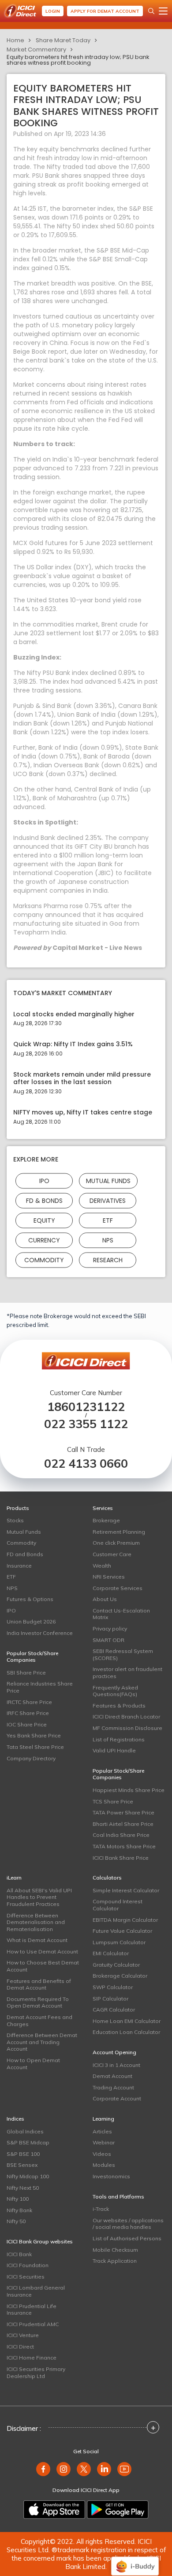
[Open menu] (163, 11)
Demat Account (112, 2076)
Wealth (102, 1566)
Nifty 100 (18, 2199)
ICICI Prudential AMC (33, 2324)
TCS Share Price (113, 1801)
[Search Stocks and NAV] (151, 11)
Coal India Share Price (121, 1835)
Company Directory (31, 1758)
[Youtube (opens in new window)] (124, 2469)
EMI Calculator (111, 1953)
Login (53, 11)
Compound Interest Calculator (118, 1905)
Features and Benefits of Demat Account (39, 1984)
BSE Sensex (22, 2165)
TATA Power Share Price (123, 1812)
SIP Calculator (110, 1999)
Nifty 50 (16, 2221)
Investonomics (111, 2176)
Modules (104, 2165)
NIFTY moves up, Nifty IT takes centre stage (83, 1112)
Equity (44, 1220)
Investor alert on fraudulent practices (127, 1673)
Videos (102, 2154)
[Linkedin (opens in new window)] (104, 2469)
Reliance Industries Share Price (40, 1687)
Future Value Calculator (122, 1931)
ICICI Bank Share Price (121, 1858)
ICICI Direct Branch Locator (126, 1717)
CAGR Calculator (114, 2010)
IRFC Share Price (28, 1713)
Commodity (44, 1260)
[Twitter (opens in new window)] (84, 2469)
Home (15, 40)
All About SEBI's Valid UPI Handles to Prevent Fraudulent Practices (39, 1897)
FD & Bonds (44, 1200)
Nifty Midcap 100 (28, 2176)
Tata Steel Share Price (35, 1747)
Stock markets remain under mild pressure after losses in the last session (82, 1078)
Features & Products (119, 1706)
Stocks (15, 1520)
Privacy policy (110, 1629)
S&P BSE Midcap (28, 2142)
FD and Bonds (25, 1554)
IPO (44, 1180)
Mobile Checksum (115, 2250)
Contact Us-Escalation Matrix (121, 1614)
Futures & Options (30, 1599)
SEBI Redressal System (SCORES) (123, 1654)
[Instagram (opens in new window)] (64, 2469)
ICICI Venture (23, 2335)
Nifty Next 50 (23, 2188)
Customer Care (112, 1554)
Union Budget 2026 (31, 1621)
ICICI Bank (19, 2254)
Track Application (115, 2261)
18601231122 (86, 1407)
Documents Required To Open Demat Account (38, 2003)
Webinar (104, 2142)
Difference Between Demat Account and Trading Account (42, 2042)
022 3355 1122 (86, 1424)
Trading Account (113, 2087)
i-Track (101, 2209)
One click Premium (116, 1543)
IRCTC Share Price (29, 1702)
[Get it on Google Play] (118, 2510)
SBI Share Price (26, 1673)
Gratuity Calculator (116, 1965)
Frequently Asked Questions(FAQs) (115, 1691)
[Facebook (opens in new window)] (43, 2469)
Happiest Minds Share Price (129, 1790)
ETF (108, 1220)
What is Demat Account (37, 1940)
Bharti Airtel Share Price (123, 1824)
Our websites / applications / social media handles (128, 2224)
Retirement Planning (119, 1532)
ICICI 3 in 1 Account (116, 2065)
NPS (108, 1240)
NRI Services (109, 1577)
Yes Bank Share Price (34, 1735)
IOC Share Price (27, 1724)
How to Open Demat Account (33, 2064)
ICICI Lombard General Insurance (36, 2291)
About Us (105, 1599)
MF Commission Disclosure (127, 1728)
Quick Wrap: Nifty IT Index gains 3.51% (73, 1044)
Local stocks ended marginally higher (74, 1014)
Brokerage (106, 1520)
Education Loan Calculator (126, 2032)
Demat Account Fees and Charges (39, 2021)
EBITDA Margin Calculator (125, 1920)
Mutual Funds (108, 1180)
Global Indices (25, 2131)
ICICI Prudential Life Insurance (32, 2310)
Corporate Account (117, 2098)
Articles (102, 2131)
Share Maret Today (63, 40)
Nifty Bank (19, 2210)
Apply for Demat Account (105, 11)
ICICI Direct (20, 2347)
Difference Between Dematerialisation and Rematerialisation (36, 1922)
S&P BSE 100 (23, 2154)
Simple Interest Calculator (126, 1890)
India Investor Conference (40, 1633)
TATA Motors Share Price (124, 1846)
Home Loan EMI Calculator (127, 2021)
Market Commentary (36, 49)
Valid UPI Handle (114, 1750)
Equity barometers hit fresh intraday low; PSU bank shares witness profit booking (78, 60)
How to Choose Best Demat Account (43, 1966)
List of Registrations (119, 1739)
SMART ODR (108, 1640)
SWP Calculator (113, 1987)
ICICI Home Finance (32, 2358)
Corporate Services (118, 1588)
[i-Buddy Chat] (135, 2560)
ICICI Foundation (28, 2265)
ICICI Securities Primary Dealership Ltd (36, 2373)
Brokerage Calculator (120, 1976)
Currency (44, 1240)
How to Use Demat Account (42, 1951)
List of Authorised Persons (127, 2238)
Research (108, 1260)
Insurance (19, 1566)
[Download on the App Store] (54, 2510)
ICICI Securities (26, 2277)
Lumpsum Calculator (119, 1942)
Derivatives (108, 1200)
